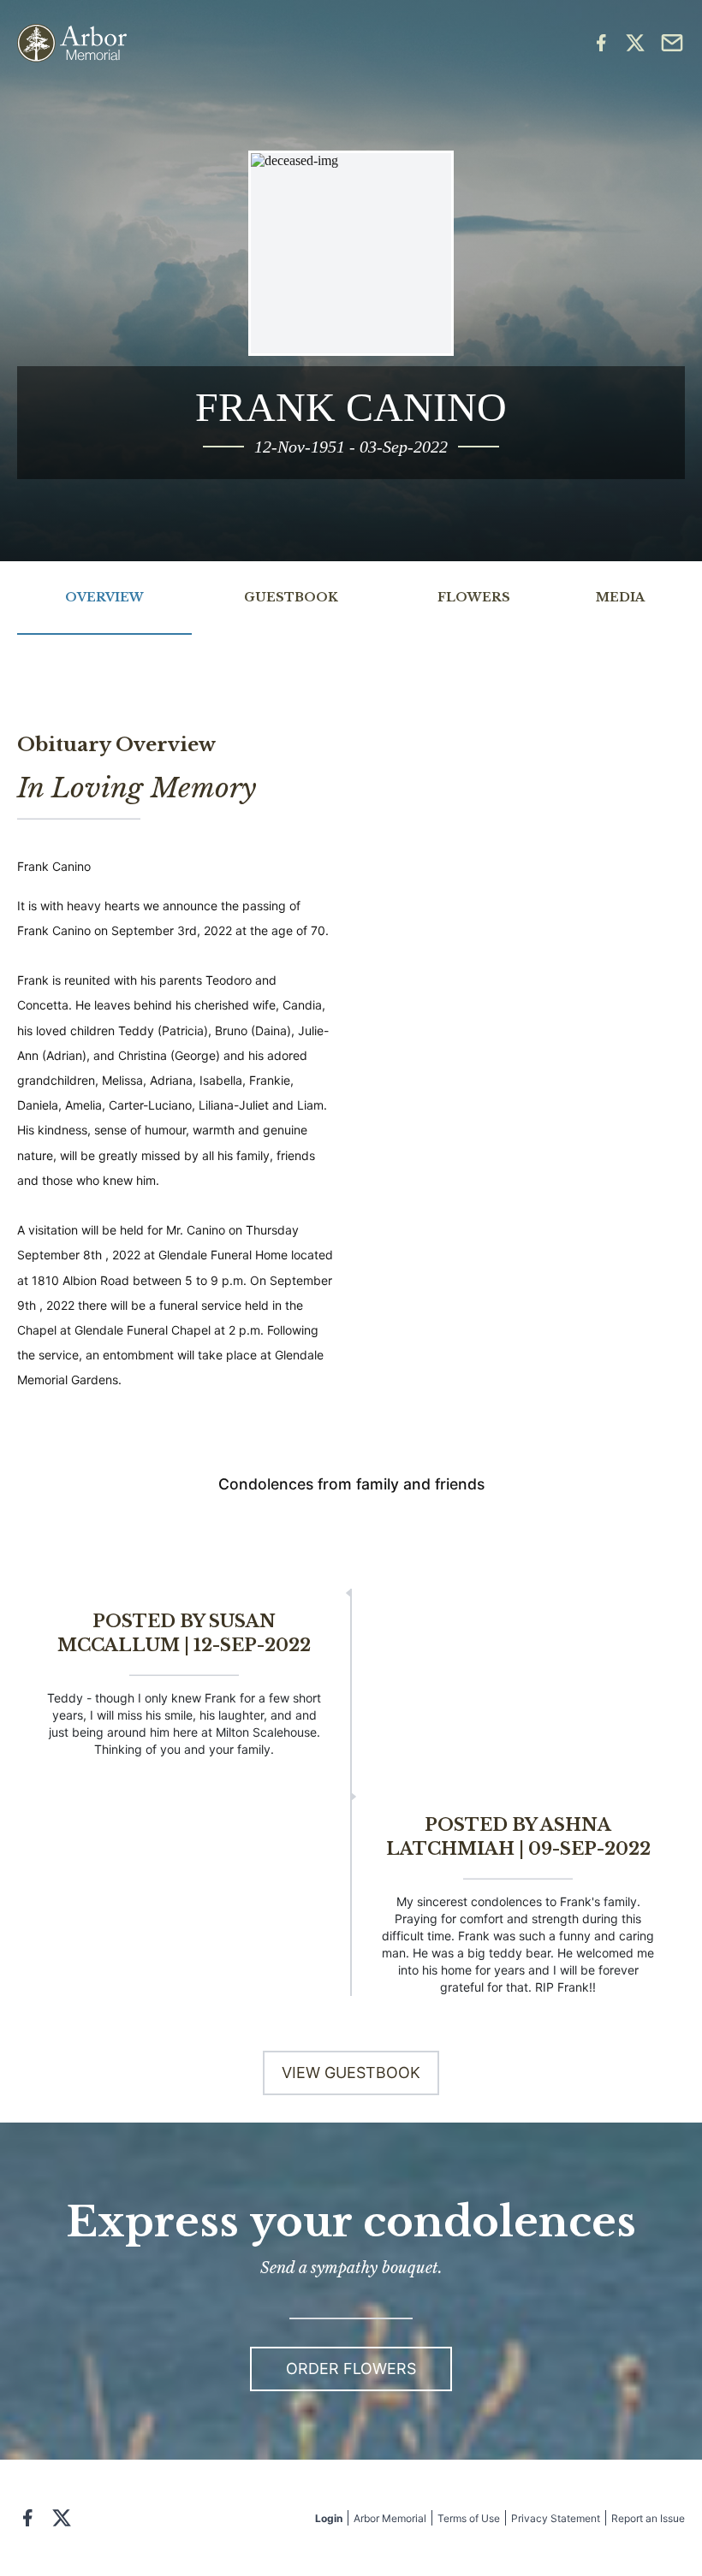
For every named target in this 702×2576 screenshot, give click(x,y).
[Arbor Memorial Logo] (72, 43)
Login (329, 2518)
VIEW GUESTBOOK (351, 2073)
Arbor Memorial (390, 2518)
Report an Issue (648, 2518)
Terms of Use (469, 2518)
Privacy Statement (556, 2518)
